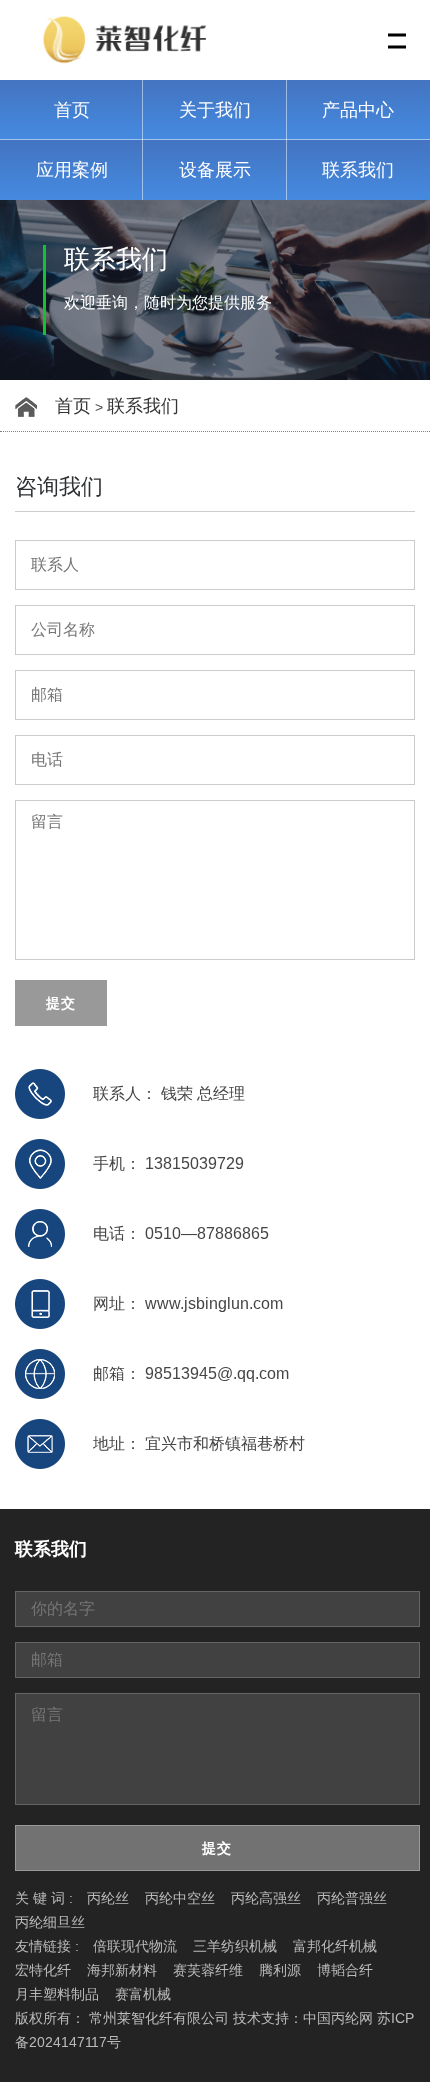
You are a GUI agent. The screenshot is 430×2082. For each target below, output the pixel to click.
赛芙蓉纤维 (208, 1970)
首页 (72, 110)
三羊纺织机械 (235, 1946)
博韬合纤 (345, 1970)
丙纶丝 (108, 1898)
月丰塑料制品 (57, 1994)
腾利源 (280, 1970)
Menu (397, 41)
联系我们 (358, 170)
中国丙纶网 (338, 2018)
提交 (61, 1003)
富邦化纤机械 (335, 1946)
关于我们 (215, 110)
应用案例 (72, 170)
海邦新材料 (122, 1970)
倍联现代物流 (135, 1946)
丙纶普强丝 (352, 1898)
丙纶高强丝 (266, 1898)
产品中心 (358, 110)
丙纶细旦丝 (50, 1922)
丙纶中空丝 (180, 1898)
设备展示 (215, 170)
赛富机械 (143, 1994)
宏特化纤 (43, 1970)
